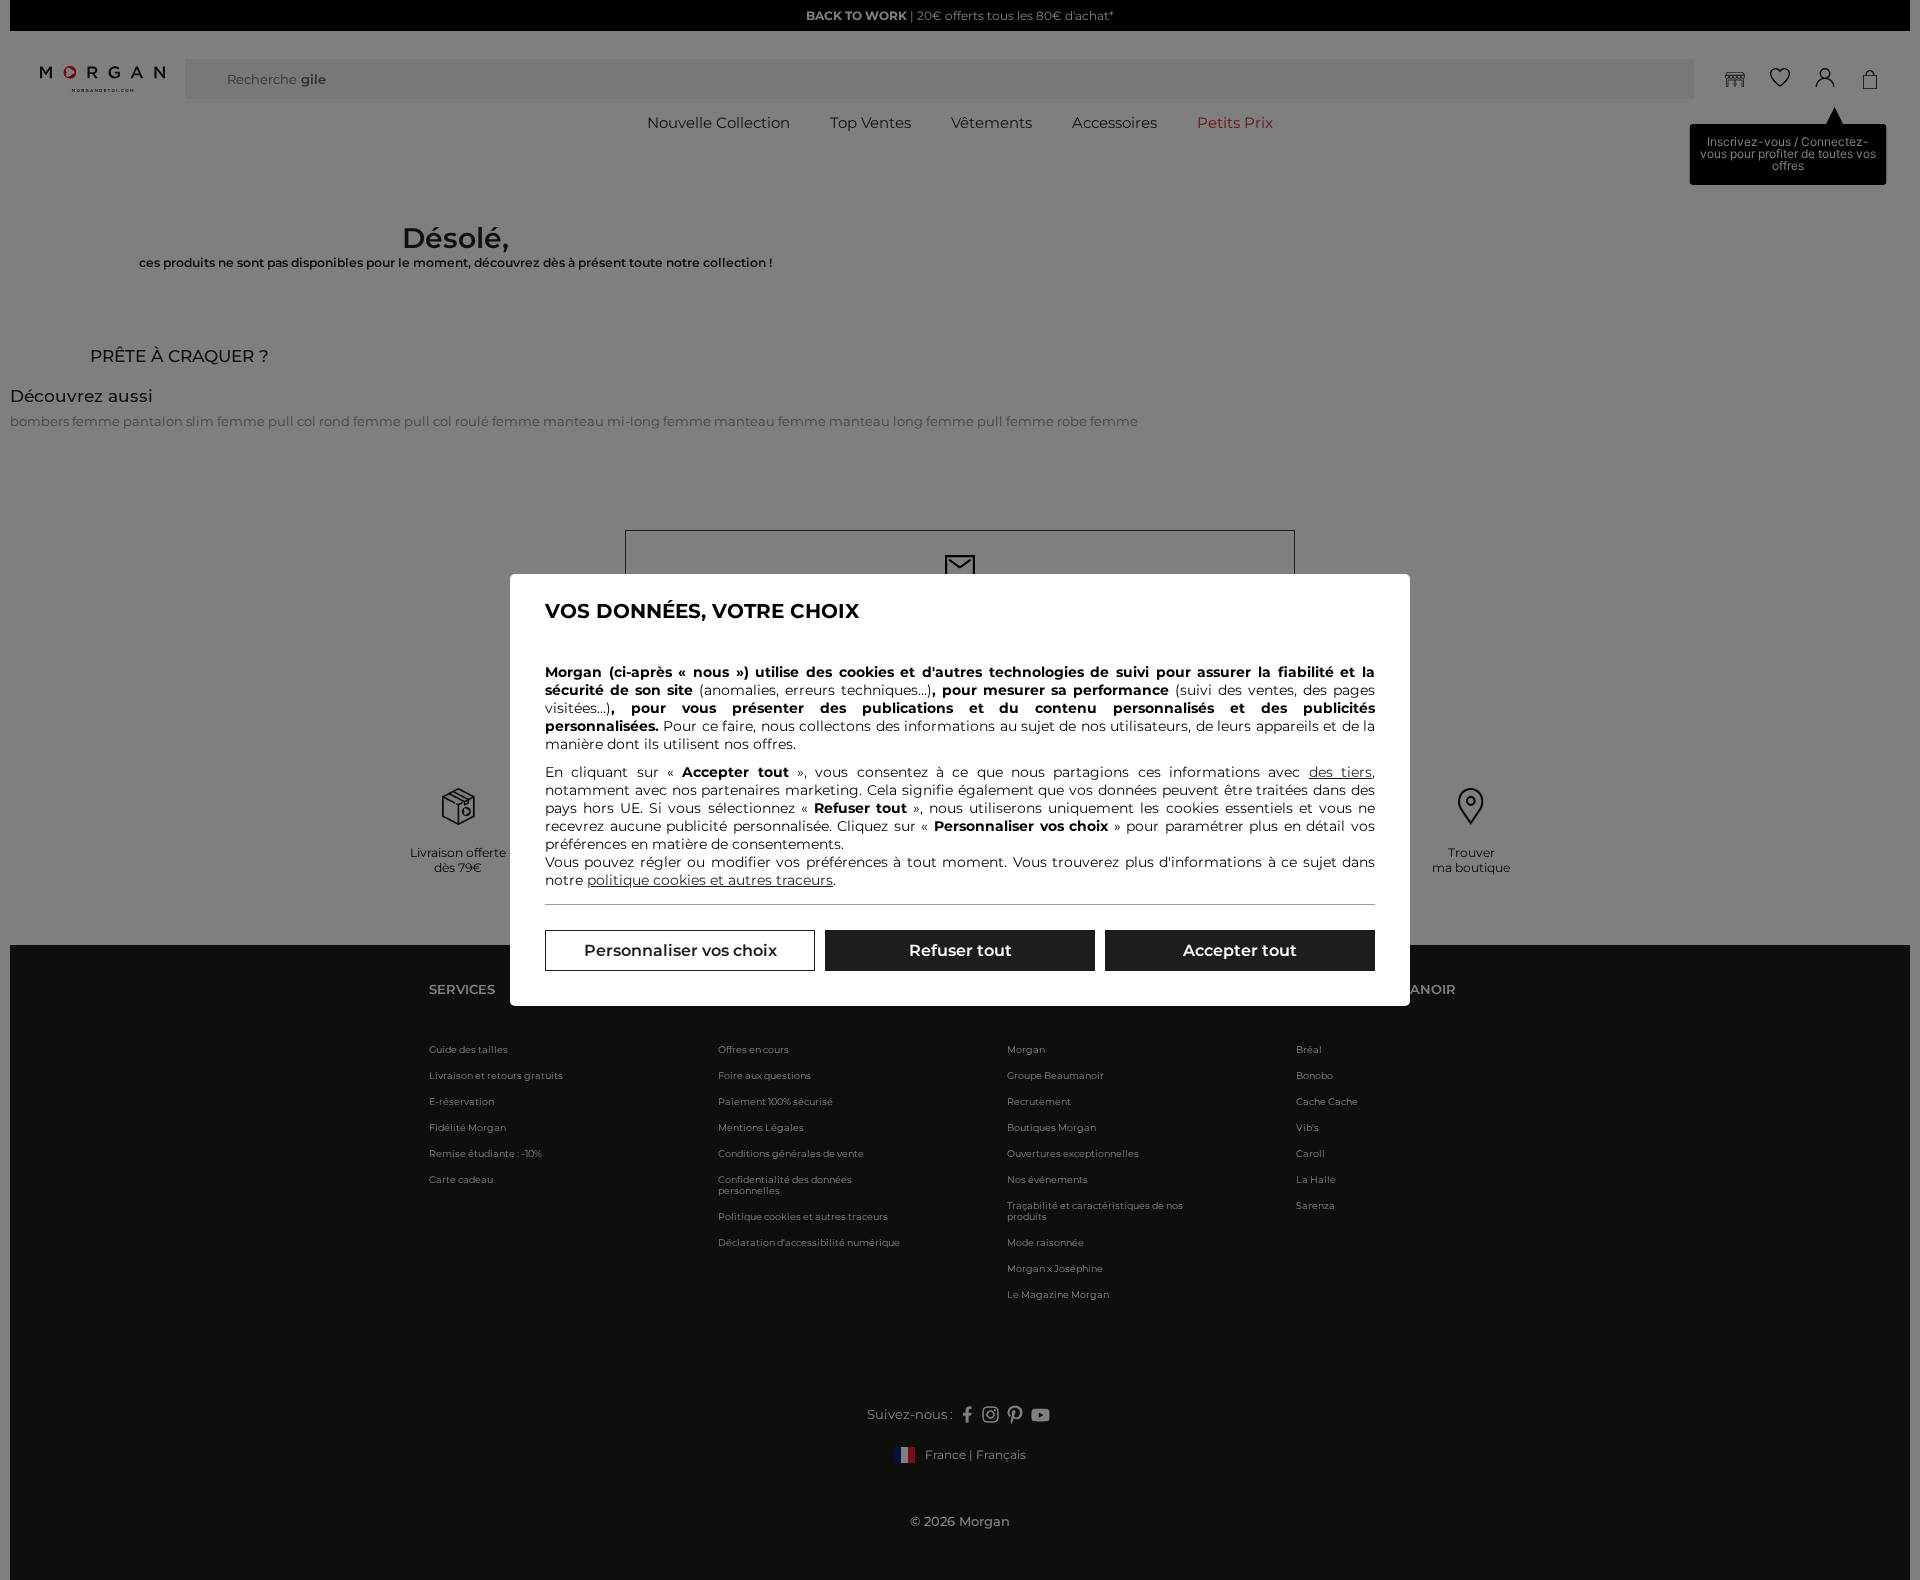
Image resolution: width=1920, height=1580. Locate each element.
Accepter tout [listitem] (1240, 950)
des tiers (1340, 772)
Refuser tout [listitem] (960, 950)
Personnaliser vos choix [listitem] (680, 950)
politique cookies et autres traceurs (710, 880)
